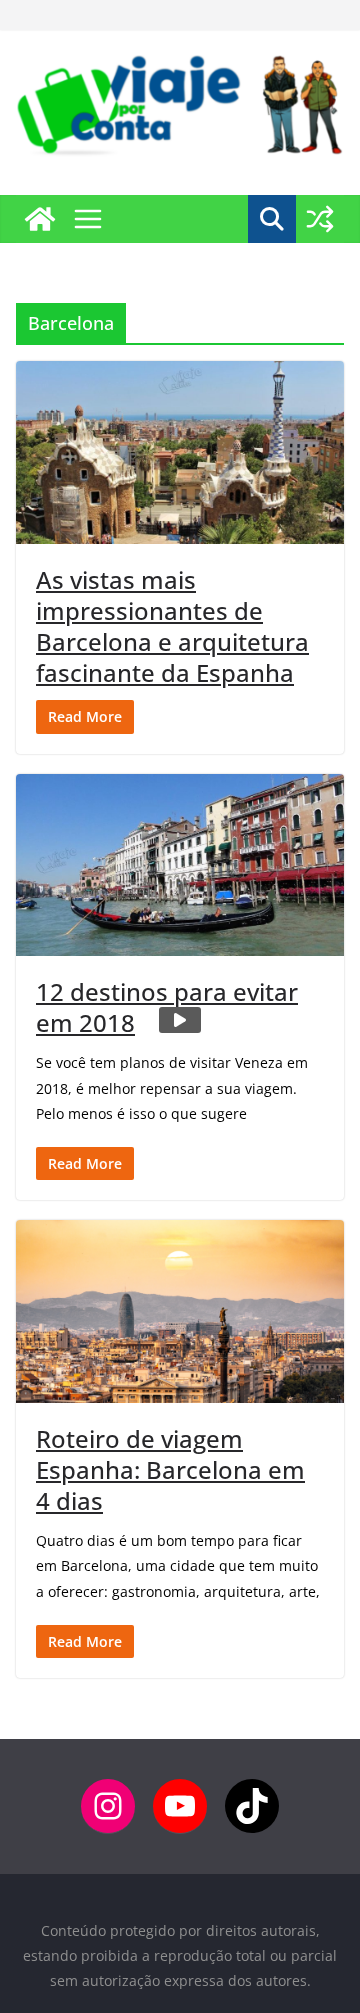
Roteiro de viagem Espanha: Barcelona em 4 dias (170, 1469)
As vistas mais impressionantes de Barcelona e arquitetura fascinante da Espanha (172, 626)
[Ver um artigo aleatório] (320, 219)
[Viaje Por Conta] (40, 219)
